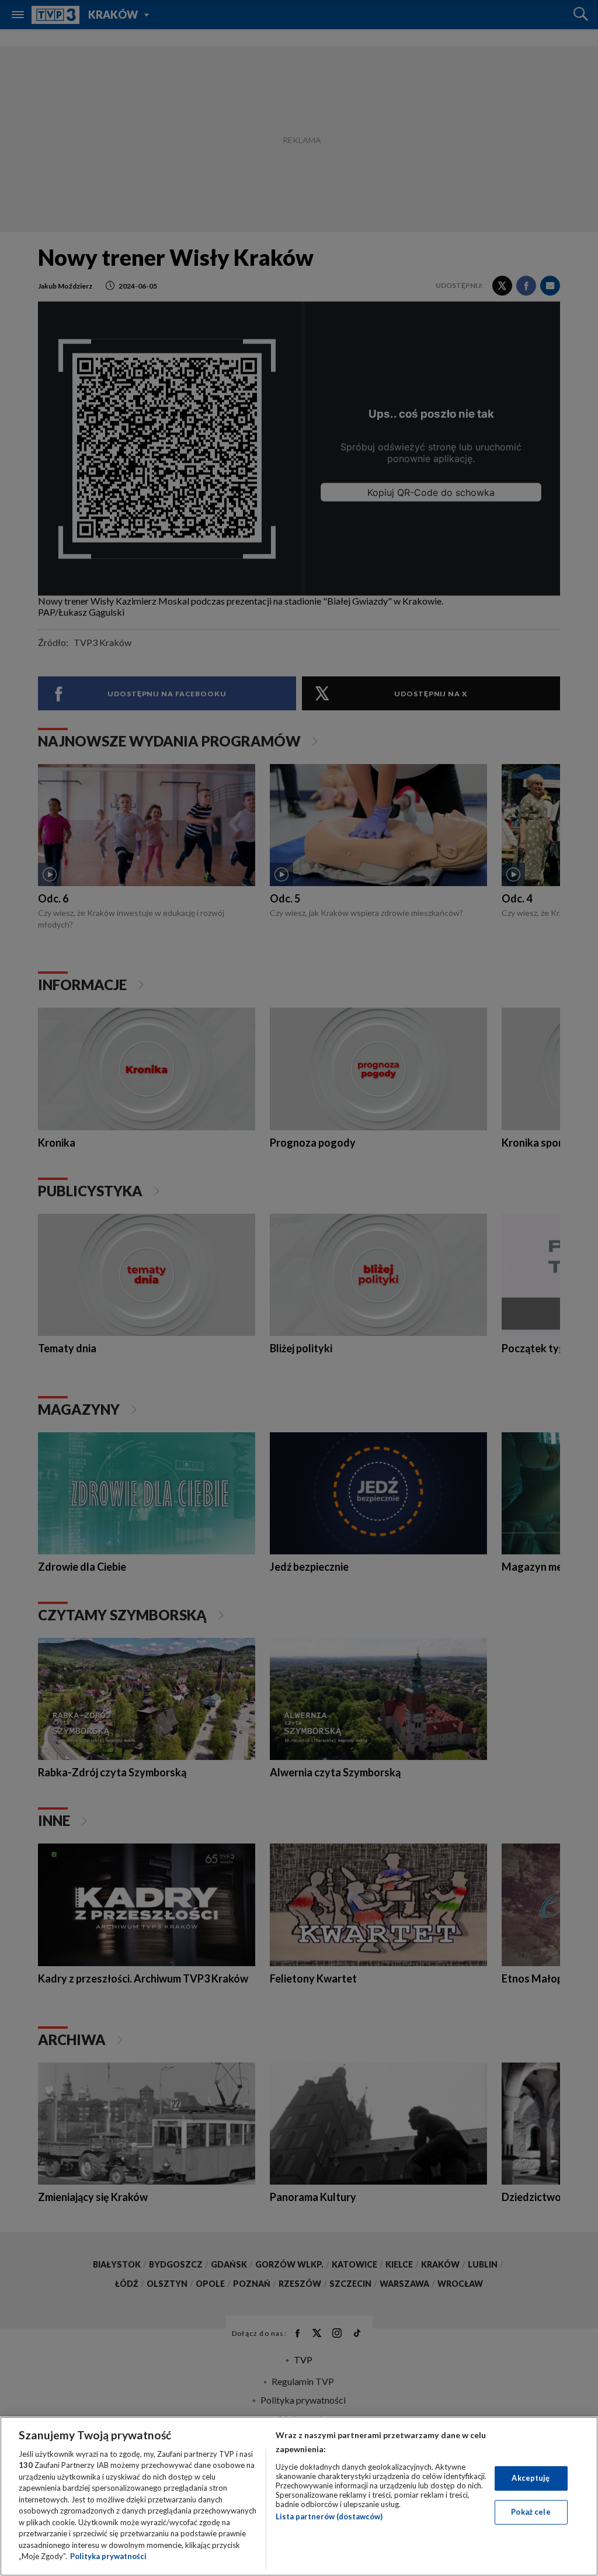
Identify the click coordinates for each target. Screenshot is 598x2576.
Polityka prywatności (108, 2556)
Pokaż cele (531, 2512)
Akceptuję (531, 2478)
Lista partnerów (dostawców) (329, 2516)
